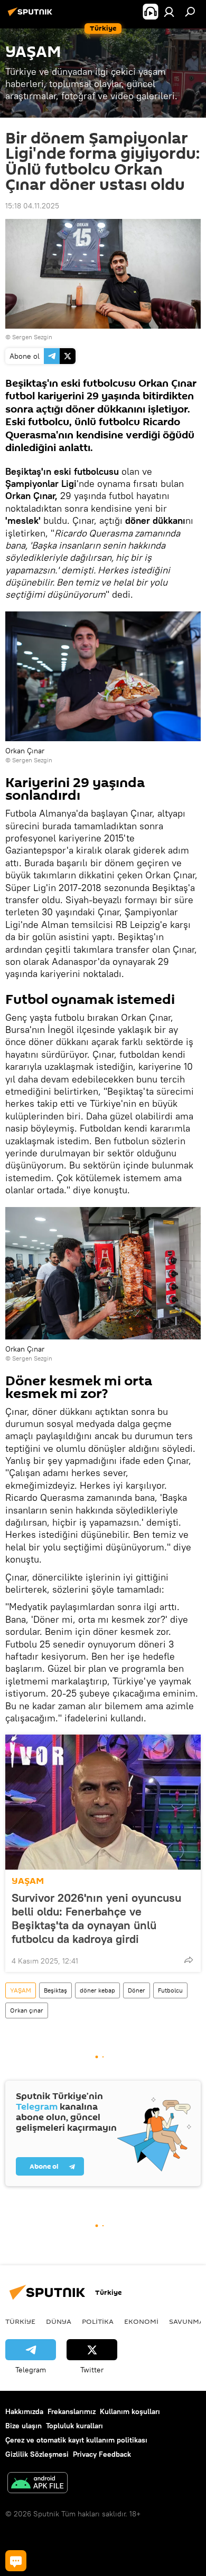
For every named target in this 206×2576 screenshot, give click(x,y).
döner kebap (97, 1990)
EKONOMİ (141, 2321)
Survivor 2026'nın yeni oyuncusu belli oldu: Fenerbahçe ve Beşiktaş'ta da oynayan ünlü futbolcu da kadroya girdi (96, 1918)
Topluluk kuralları (74, 2426)
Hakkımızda (24, 2411)
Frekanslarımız (72, 2411)
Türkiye (20, 2321)
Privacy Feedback (102, 2454)
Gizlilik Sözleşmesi (37, 2454)
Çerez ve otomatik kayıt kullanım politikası (76, 2440)
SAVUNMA (186, 2321)
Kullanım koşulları (130, 2411)
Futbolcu (170, 1990)
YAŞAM (28, 1881)
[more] (189, 1960)
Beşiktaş (55, 1990)
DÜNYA (59, 2321)
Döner (137, 1990)
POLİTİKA (98, 2321)
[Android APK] (38, 2484)
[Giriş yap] (169, 12)
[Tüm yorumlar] (16, 2561)
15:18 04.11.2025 (32, 206)
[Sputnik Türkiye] (32, 16)
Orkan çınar (27, 2010)
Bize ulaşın (24, 2426)
